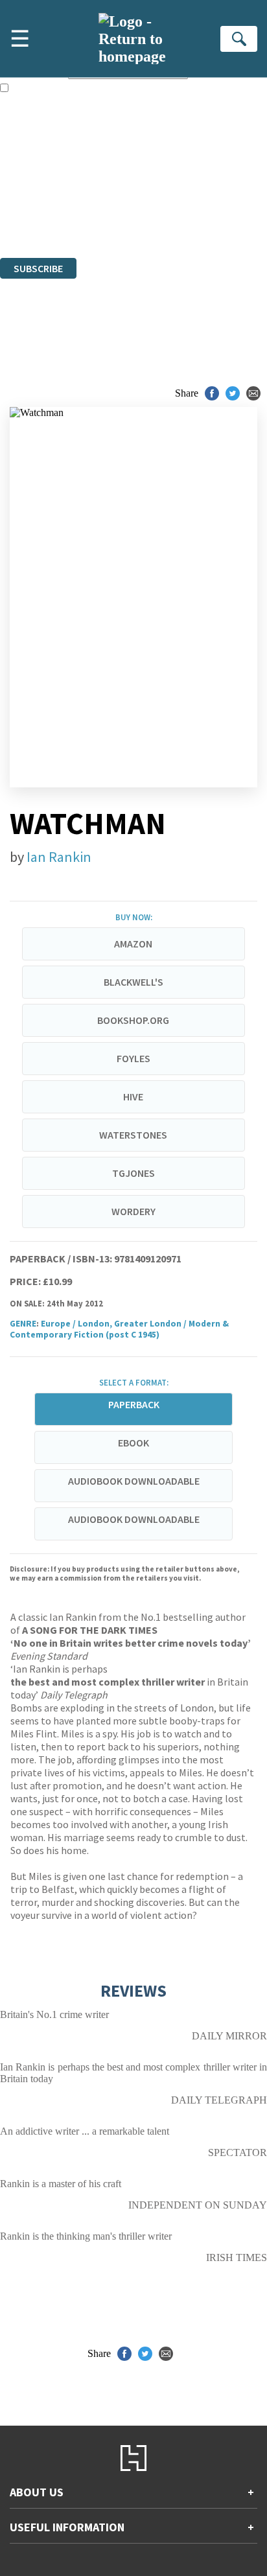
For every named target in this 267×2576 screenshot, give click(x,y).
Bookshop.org (133, 1020)
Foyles (133, 1058)
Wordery (133, 1211)
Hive (133, 1097)
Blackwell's (133, 982)
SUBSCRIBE (38, 268)
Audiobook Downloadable (134, 1481)
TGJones (133, 1173)
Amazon (133, 944)
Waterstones (133, 1135)
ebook (133, 1443)
